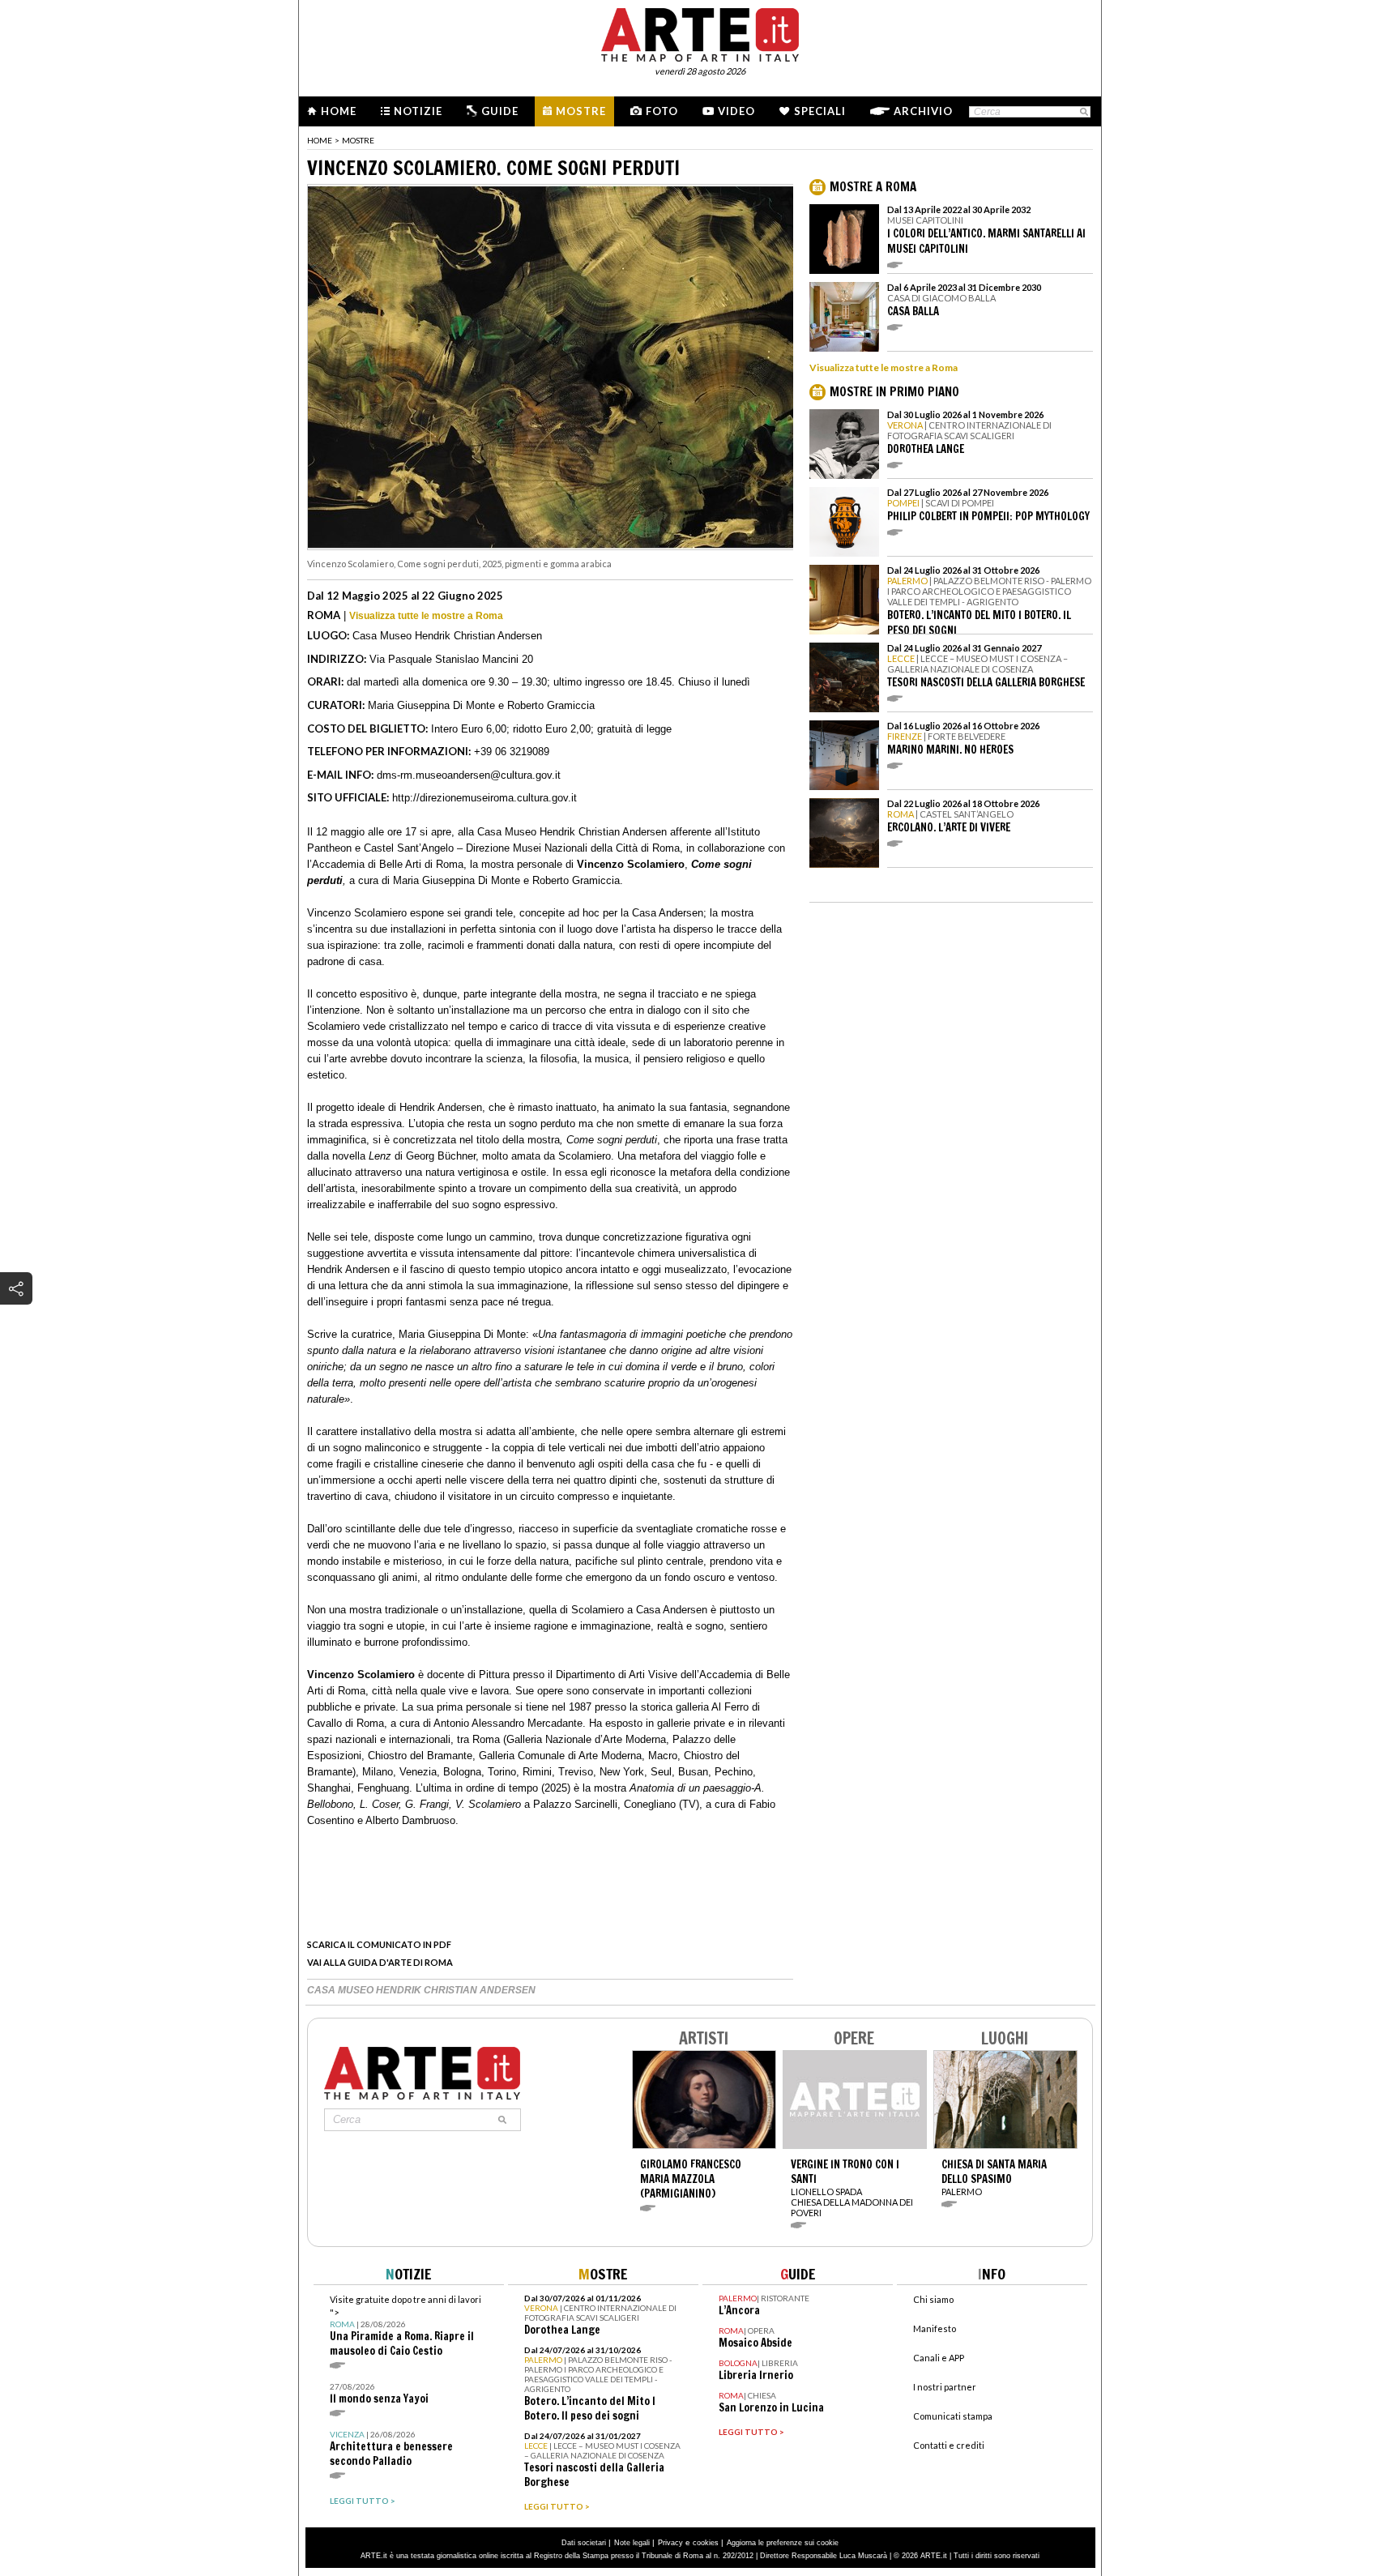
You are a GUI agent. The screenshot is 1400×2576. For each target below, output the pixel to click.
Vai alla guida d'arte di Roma (380, 1962)
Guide (500, 111)
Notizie (418, 111)
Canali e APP (939, 2358)
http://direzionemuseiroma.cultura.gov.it (484, 798)
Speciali (820, 111)
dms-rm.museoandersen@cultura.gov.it (469, 775)
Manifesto (935, 2328)
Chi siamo (933, 2299)
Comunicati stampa (953, 2416)
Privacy (670, 2543)
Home (339, 111)
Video (736, 111)
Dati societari (584, 2543)
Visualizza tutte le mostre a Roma (426, 616)
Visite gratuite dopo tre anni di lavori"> (405, 2326)
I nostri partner (945, 2387)
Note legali (632, 2543)
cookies (706, 2543)
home (320, 140)
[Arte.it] (700, 32)
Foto (662, 111)
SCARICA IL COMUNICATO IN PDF (379, 1944)
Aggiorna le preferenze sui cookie (783, 2543)
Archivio (923, 111)
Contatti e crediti (949, 2445)
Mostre (581, 111)
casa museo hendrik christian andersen (421, 1990)
